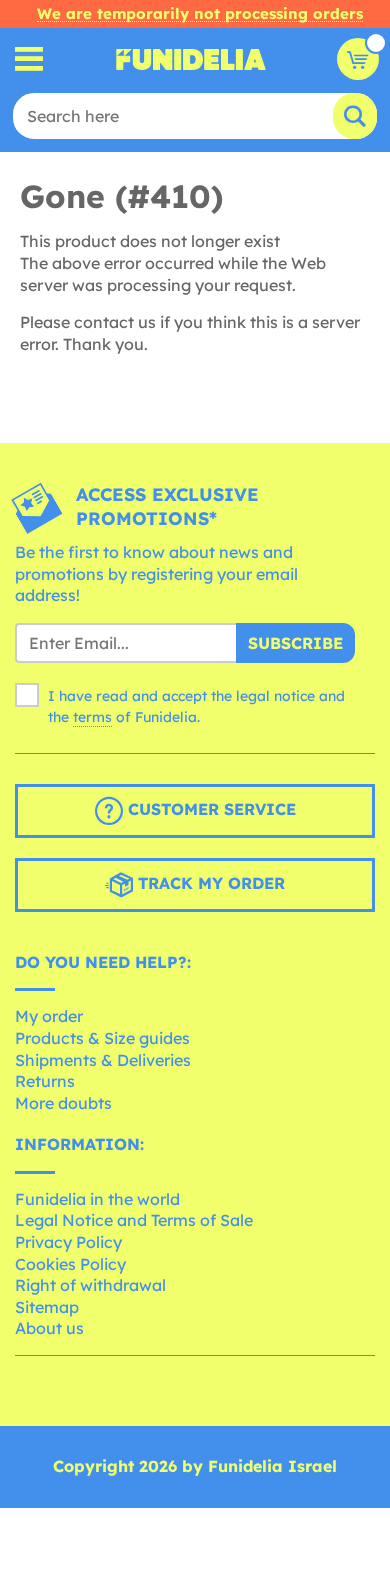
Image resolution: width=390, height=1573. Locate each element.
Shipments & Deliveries (103, 1060)
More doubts (63, 1103)
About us (49, 1328)
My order (49, 1016)
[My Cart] (358, 59)
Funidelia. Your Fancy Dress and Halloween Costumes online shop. (191, 59)
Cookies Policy (70, 1264)
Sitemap (47, 1307)
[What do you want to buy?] (29, 59)
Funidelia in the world (97, 1199)
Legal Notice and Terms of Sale (134, 1220)
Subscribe (295, 643)
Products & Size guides (102, 1038)
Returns (45, 1081)
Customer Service (209, 809)
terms (92, 717)
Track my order (209, 883)
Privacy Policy (68, 1242)
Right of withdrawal (90, 1285)
